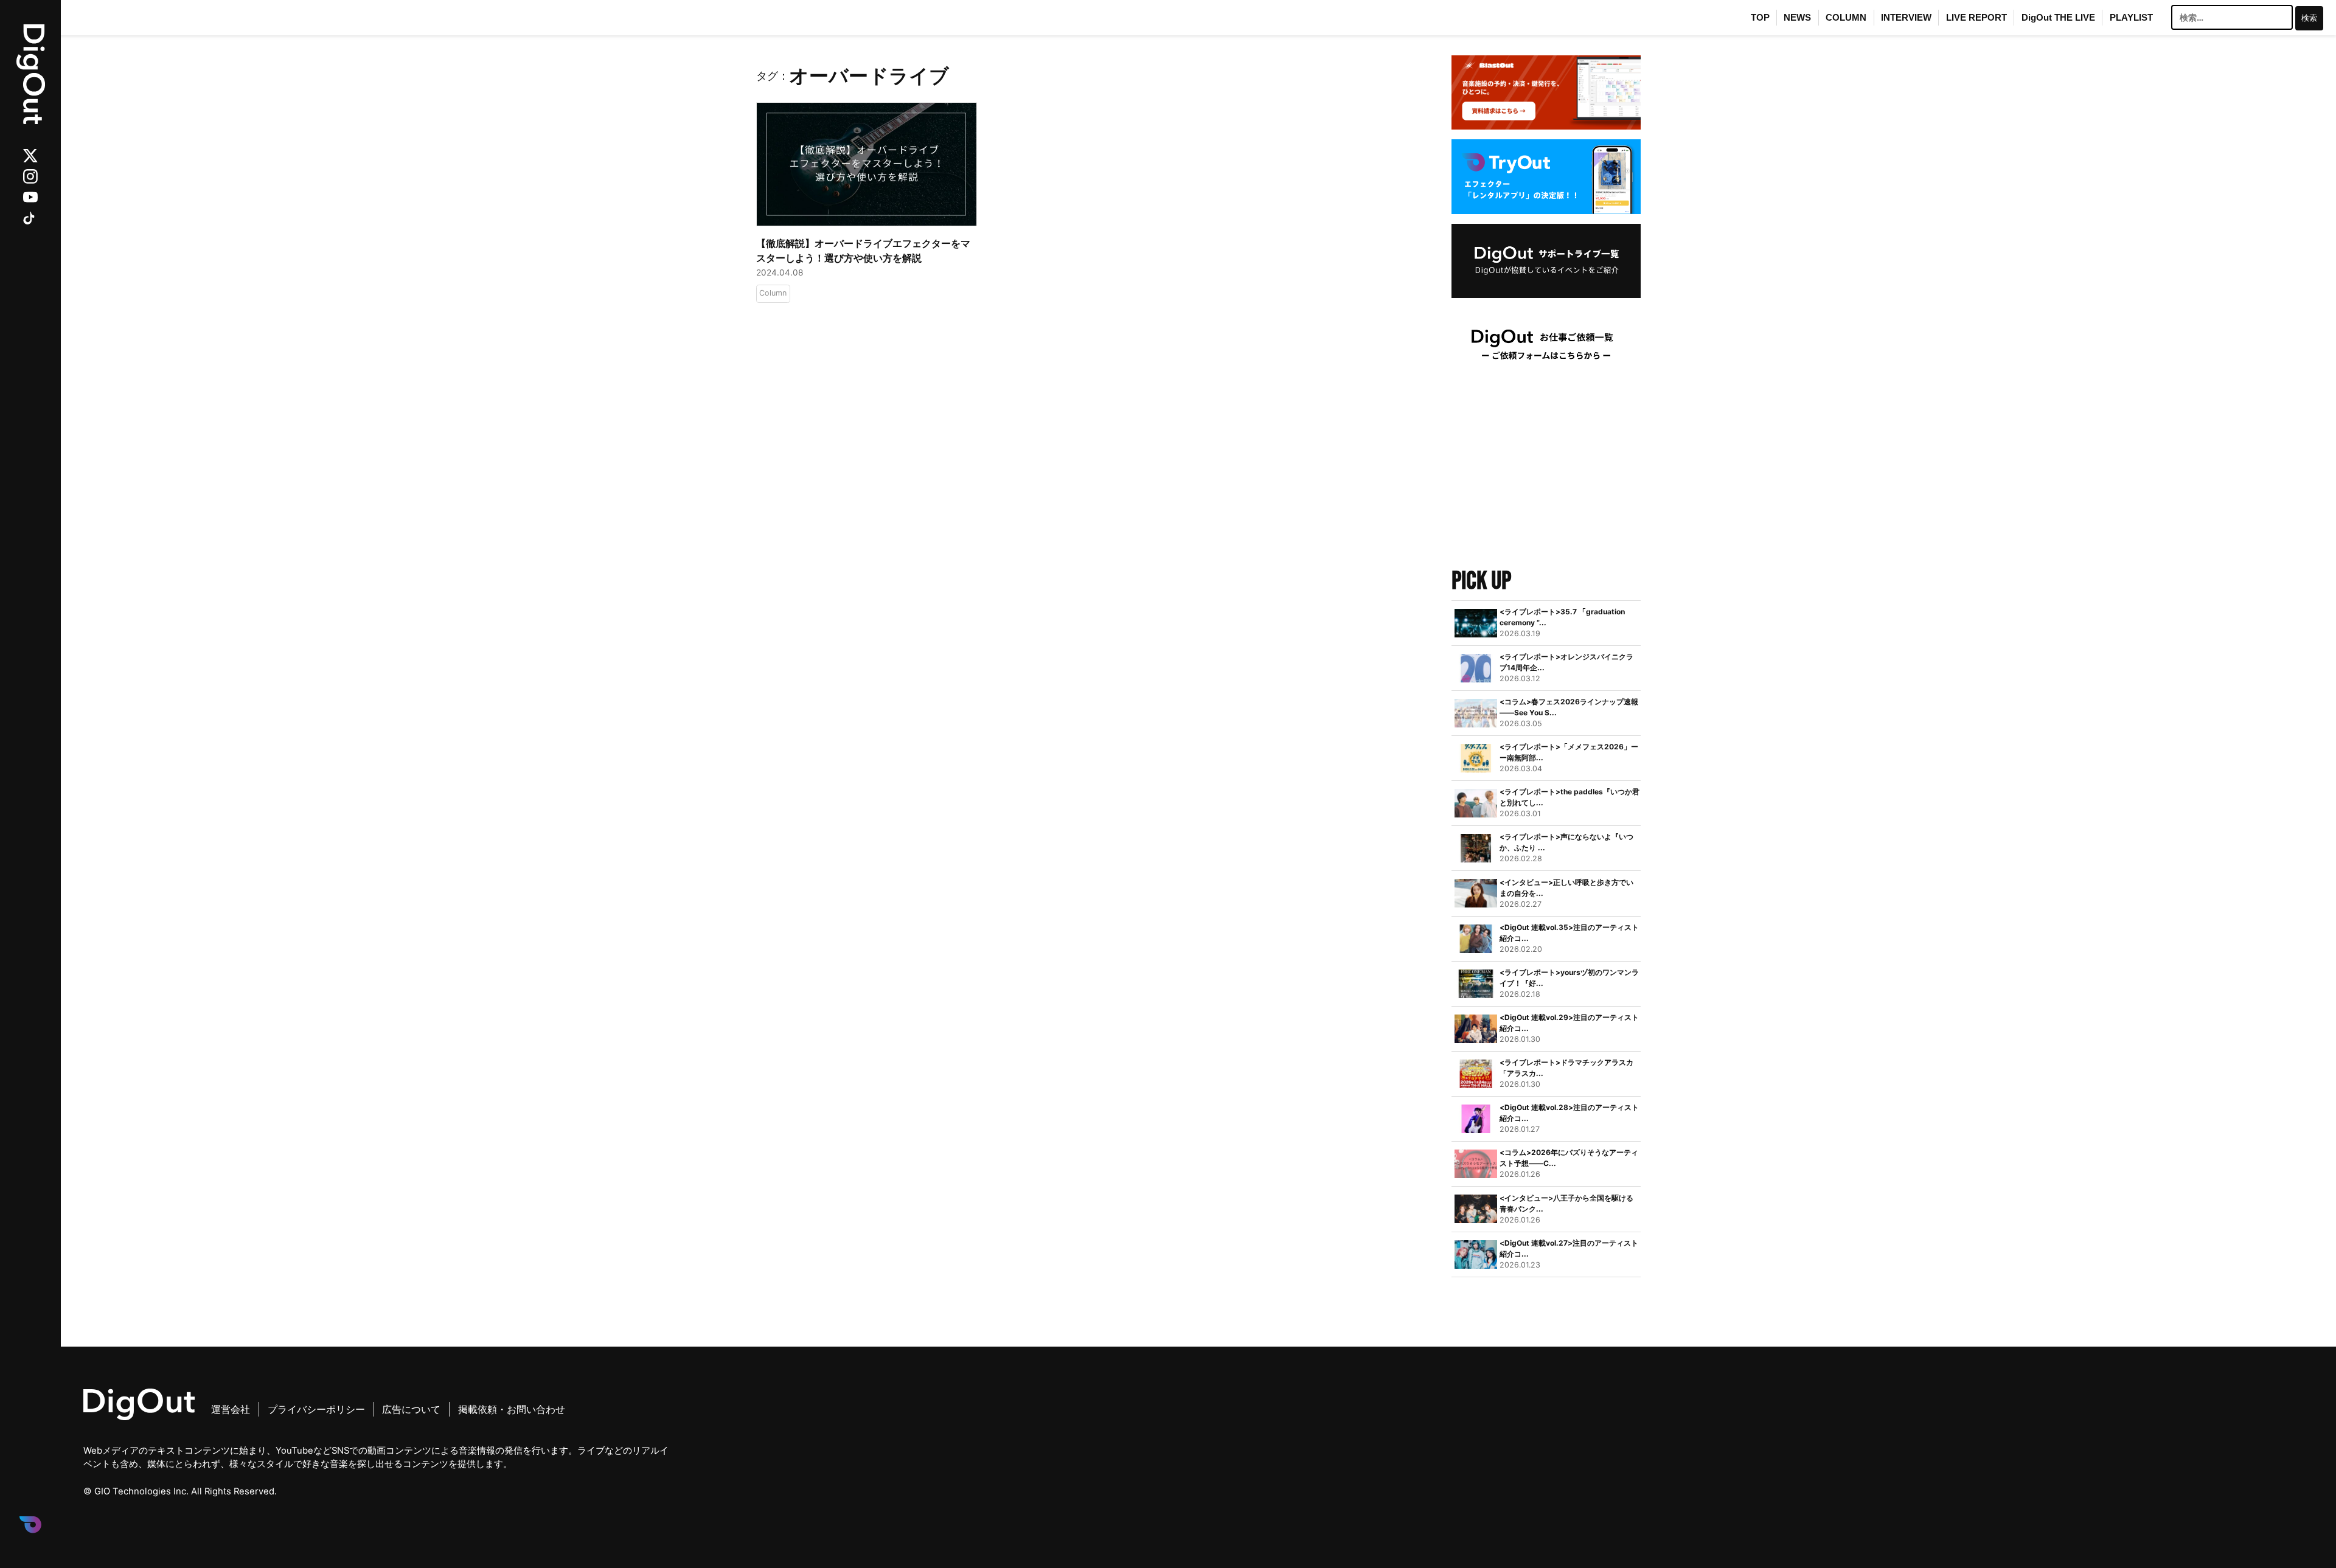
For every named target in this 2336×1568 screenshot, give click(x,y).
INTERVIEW (1906, 18)
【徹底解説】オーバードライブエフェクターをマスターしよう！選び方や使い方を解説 (863, 251)
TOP (1760, 18)
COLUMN (1846, 18)
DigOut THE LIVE (2058, 18)
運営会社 (231, 1409)
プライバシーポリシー (316, 1409)
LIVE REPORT (1976, 18)
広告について (411, 1409)
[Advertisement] (1546, 473)
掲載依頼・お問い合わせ (512, 1409)
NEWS (1797, 18)
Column (773, 293)
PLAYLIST (2131, 18)
